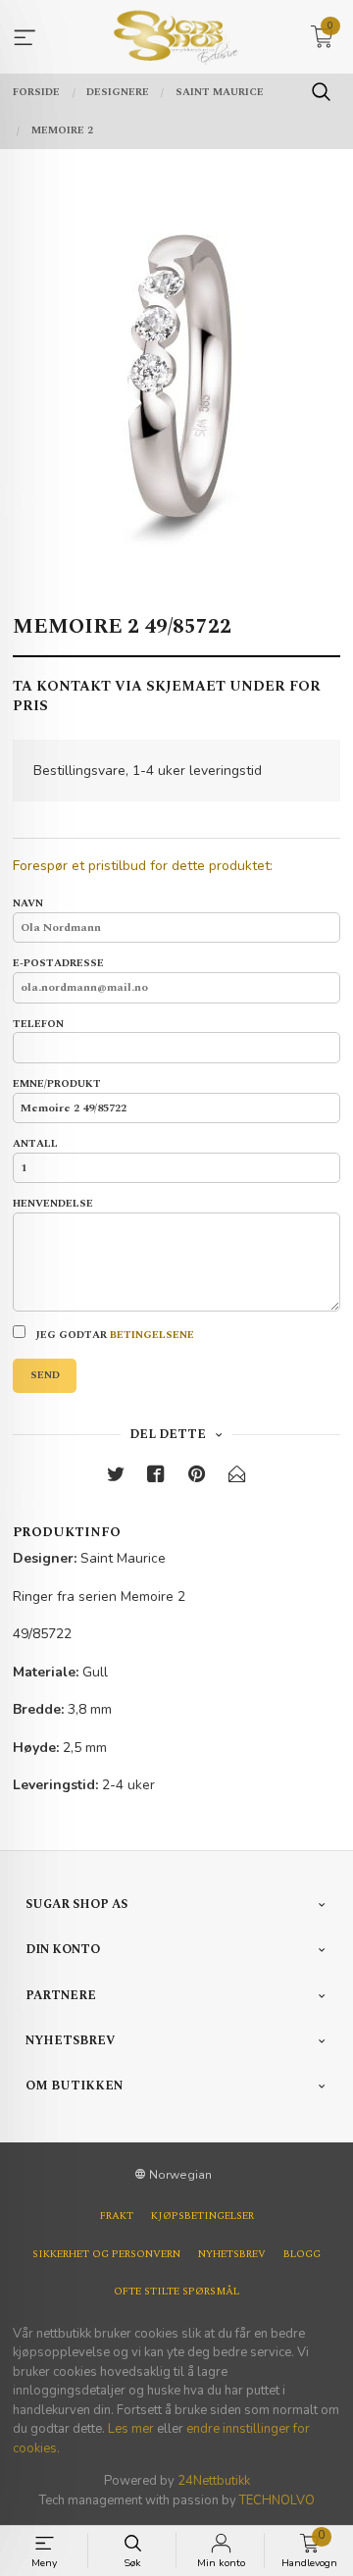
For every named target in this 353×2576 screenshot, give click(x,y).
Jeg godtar (113, 1335)
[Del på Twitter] (116, 1478)
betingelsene (152, 1335)
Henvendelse (53, 1204)
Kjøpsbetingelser (202, 2216)
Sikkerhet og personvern (106, 2254)
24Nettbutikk (214, 2481)
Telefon (38, 1025)
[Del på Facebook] (156, 1478)
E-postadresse (58, 964)
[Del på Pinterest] (197, 1478)
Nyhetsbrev (232, 2254)
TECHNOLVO (277, 2500)
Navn (28, 904)
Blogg (302, 2254)
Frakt (117, 2216)
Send (45, 1375)
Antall (35, 1144)
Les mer (131, 2429)
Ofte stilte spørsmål (176, 2292)
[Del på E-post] (237, 1478)
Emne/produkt (57, 1084)
